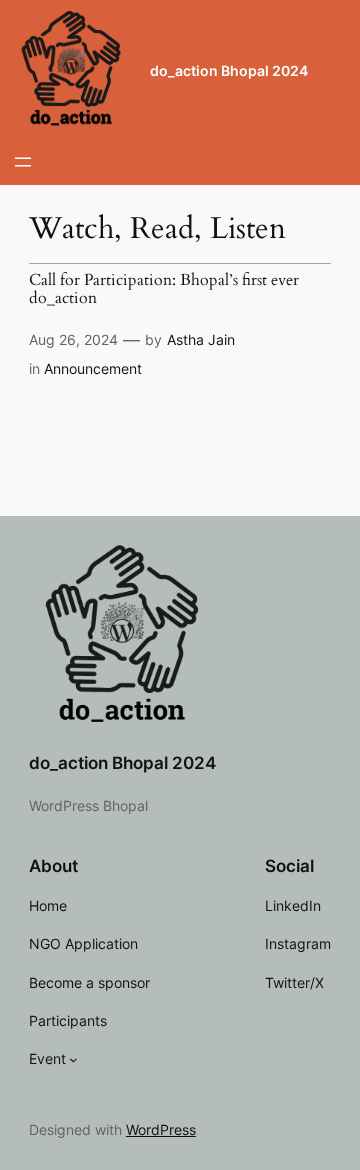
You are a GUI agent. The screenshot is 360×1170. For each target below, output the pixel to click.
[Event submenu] (73, 1059)
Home (48, 905)
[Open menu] (23, 162)
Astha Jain (201, 339)
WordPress (161, 1129)
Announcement (93, 368)
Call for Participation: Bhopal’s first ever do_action (164, 289)
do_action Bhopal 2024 (229, 70)
